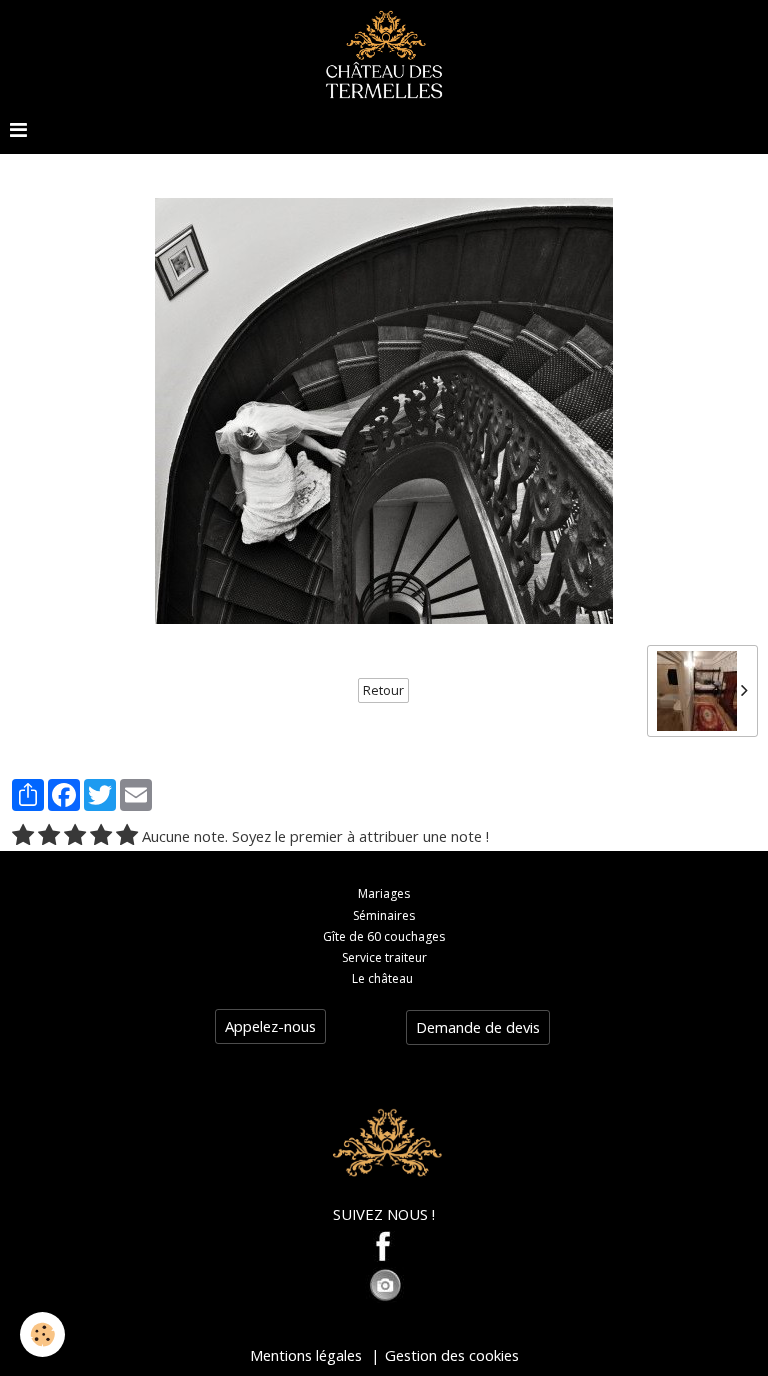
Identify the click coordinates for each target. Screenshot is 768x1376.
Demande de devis (478, 1027)
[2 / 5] (49, 836)
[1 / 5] (23, 836)
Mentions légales (306, 1355)
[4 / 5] (101, 836)
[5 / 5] (127, 836)
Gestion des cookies (452, 1355)
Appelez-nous (270, 1026)
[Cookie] (42, 1334)
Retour (383, 690)
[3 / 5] (75, 836)
